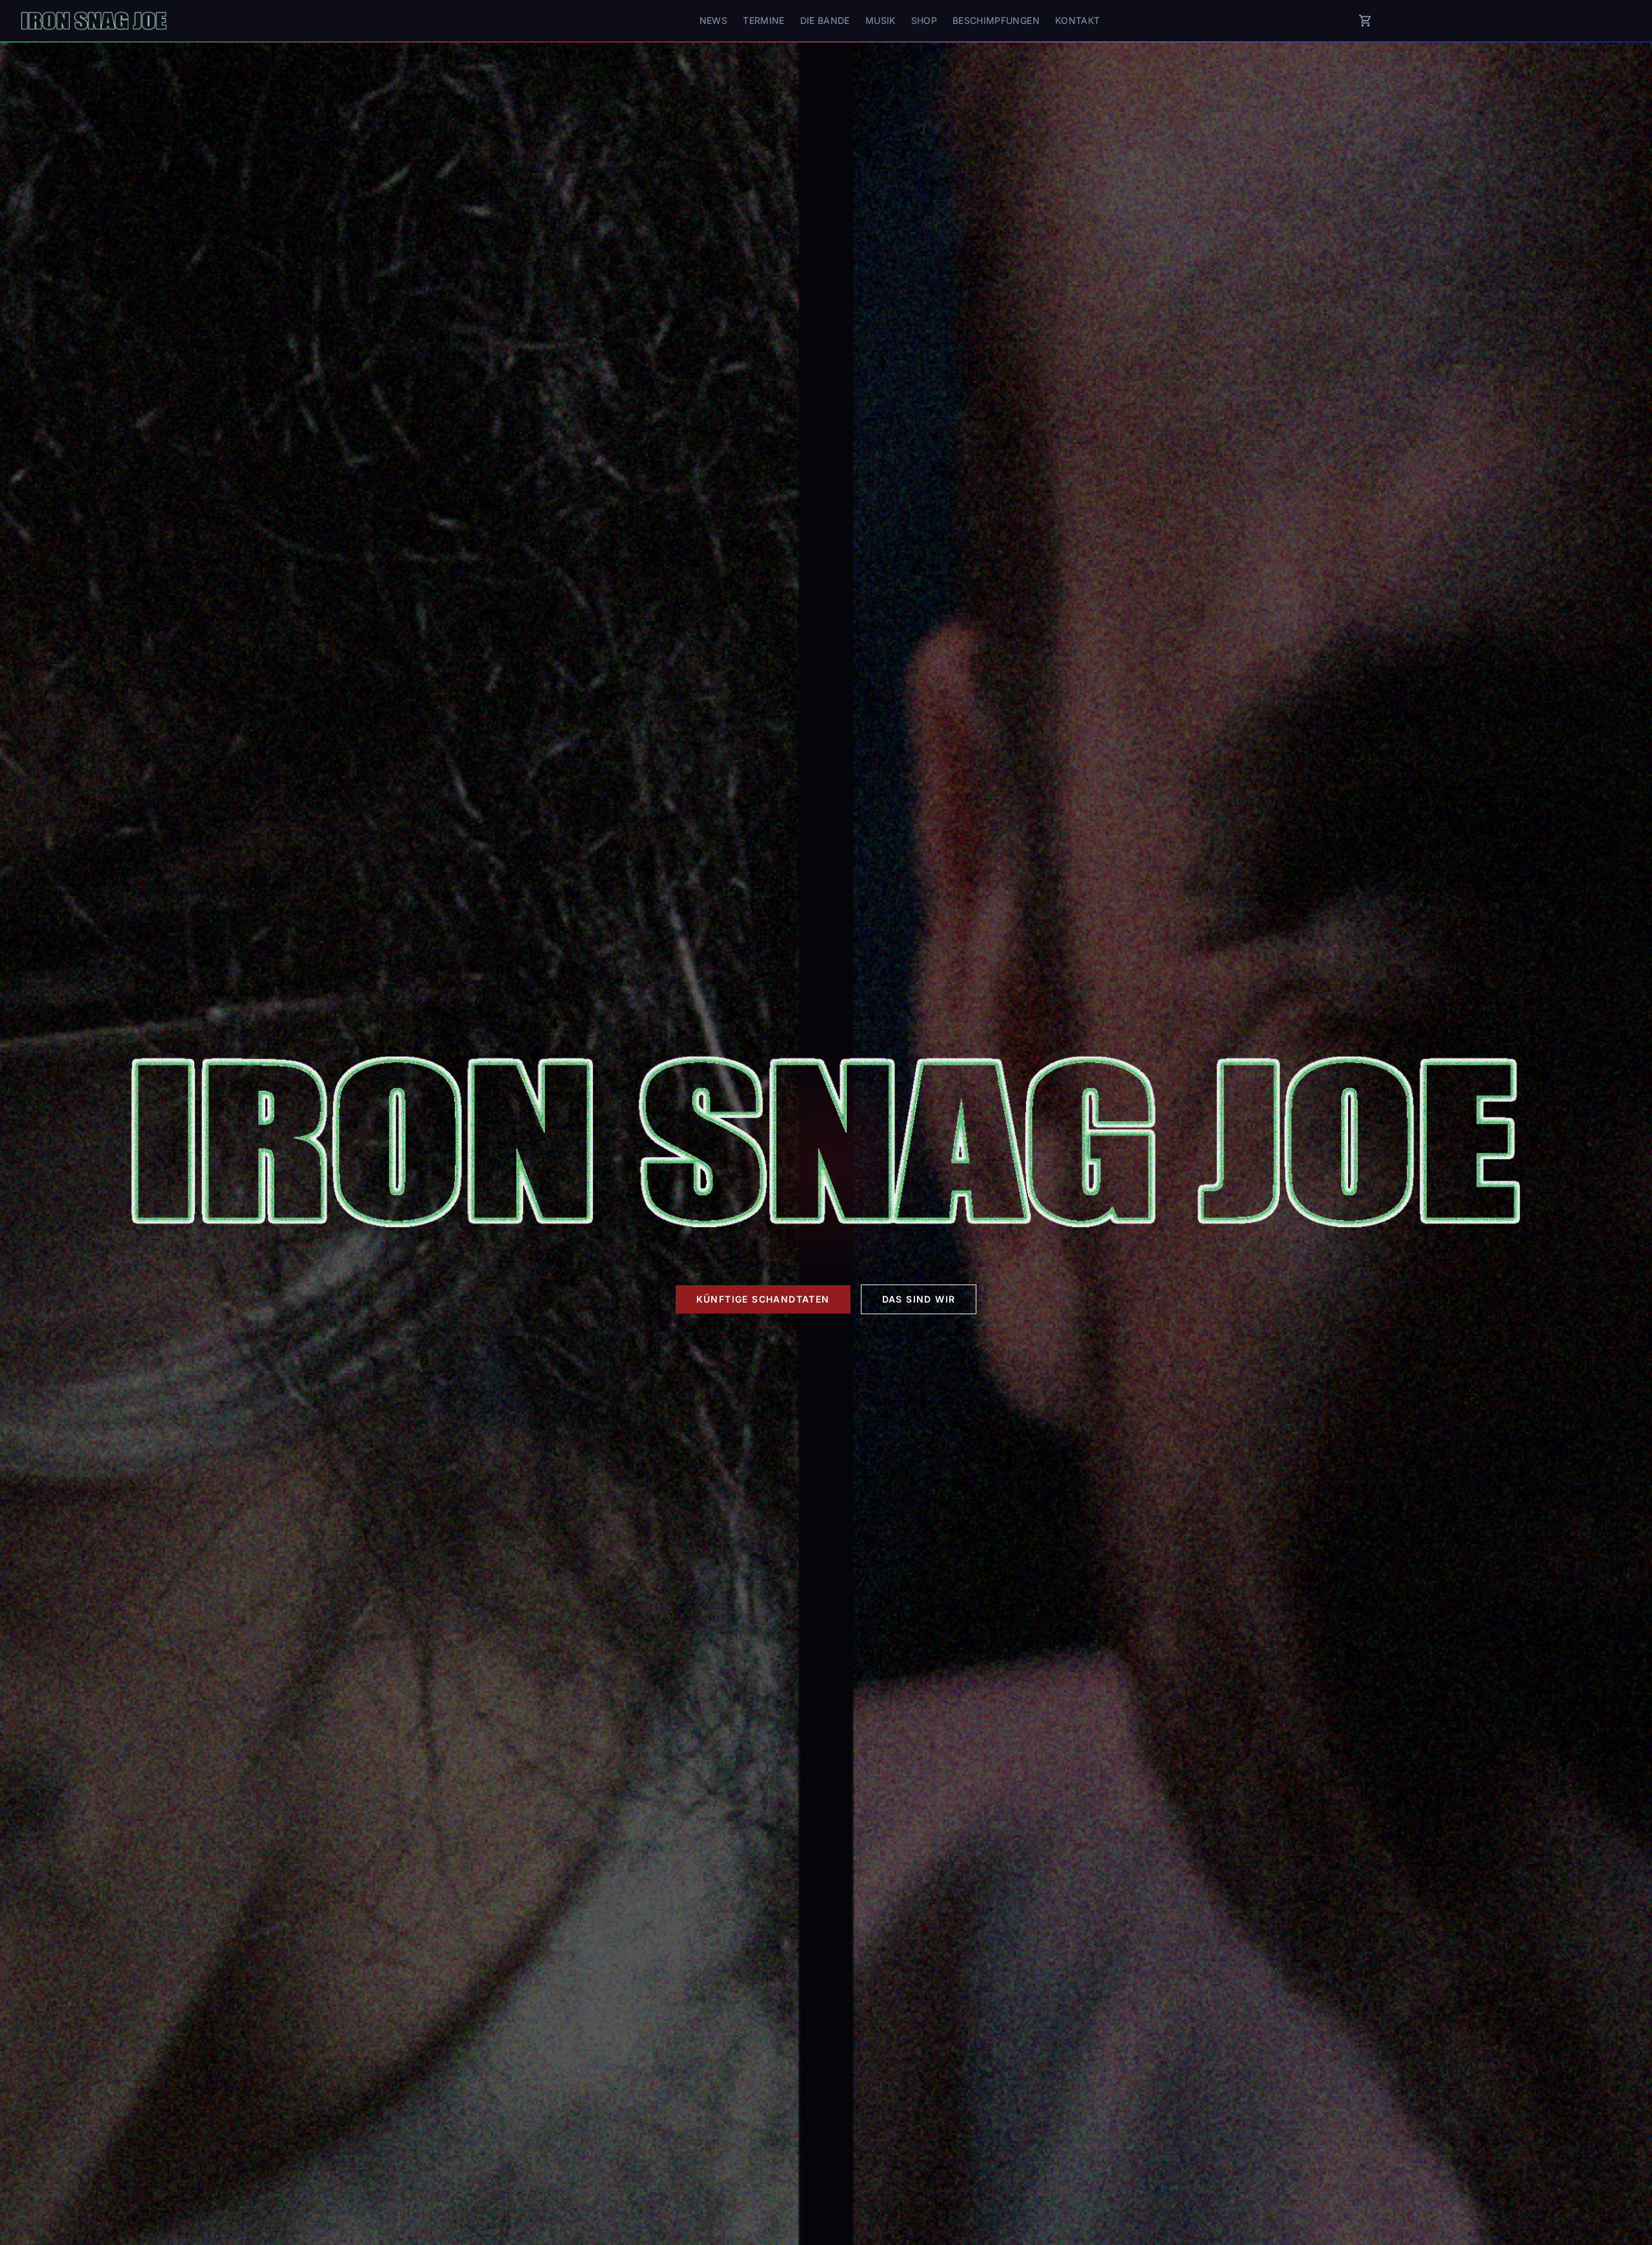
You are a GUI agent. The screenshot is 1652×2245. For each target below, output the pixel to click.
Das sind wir (919, 1299)
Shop (924, 20)
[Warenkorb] (1365, 21)
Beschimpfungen (996, 20)
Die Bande (825, 20)
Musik (881, 20)
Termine (763, 20)
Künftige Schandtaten (763, 1299)
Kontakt (1077, 20)
